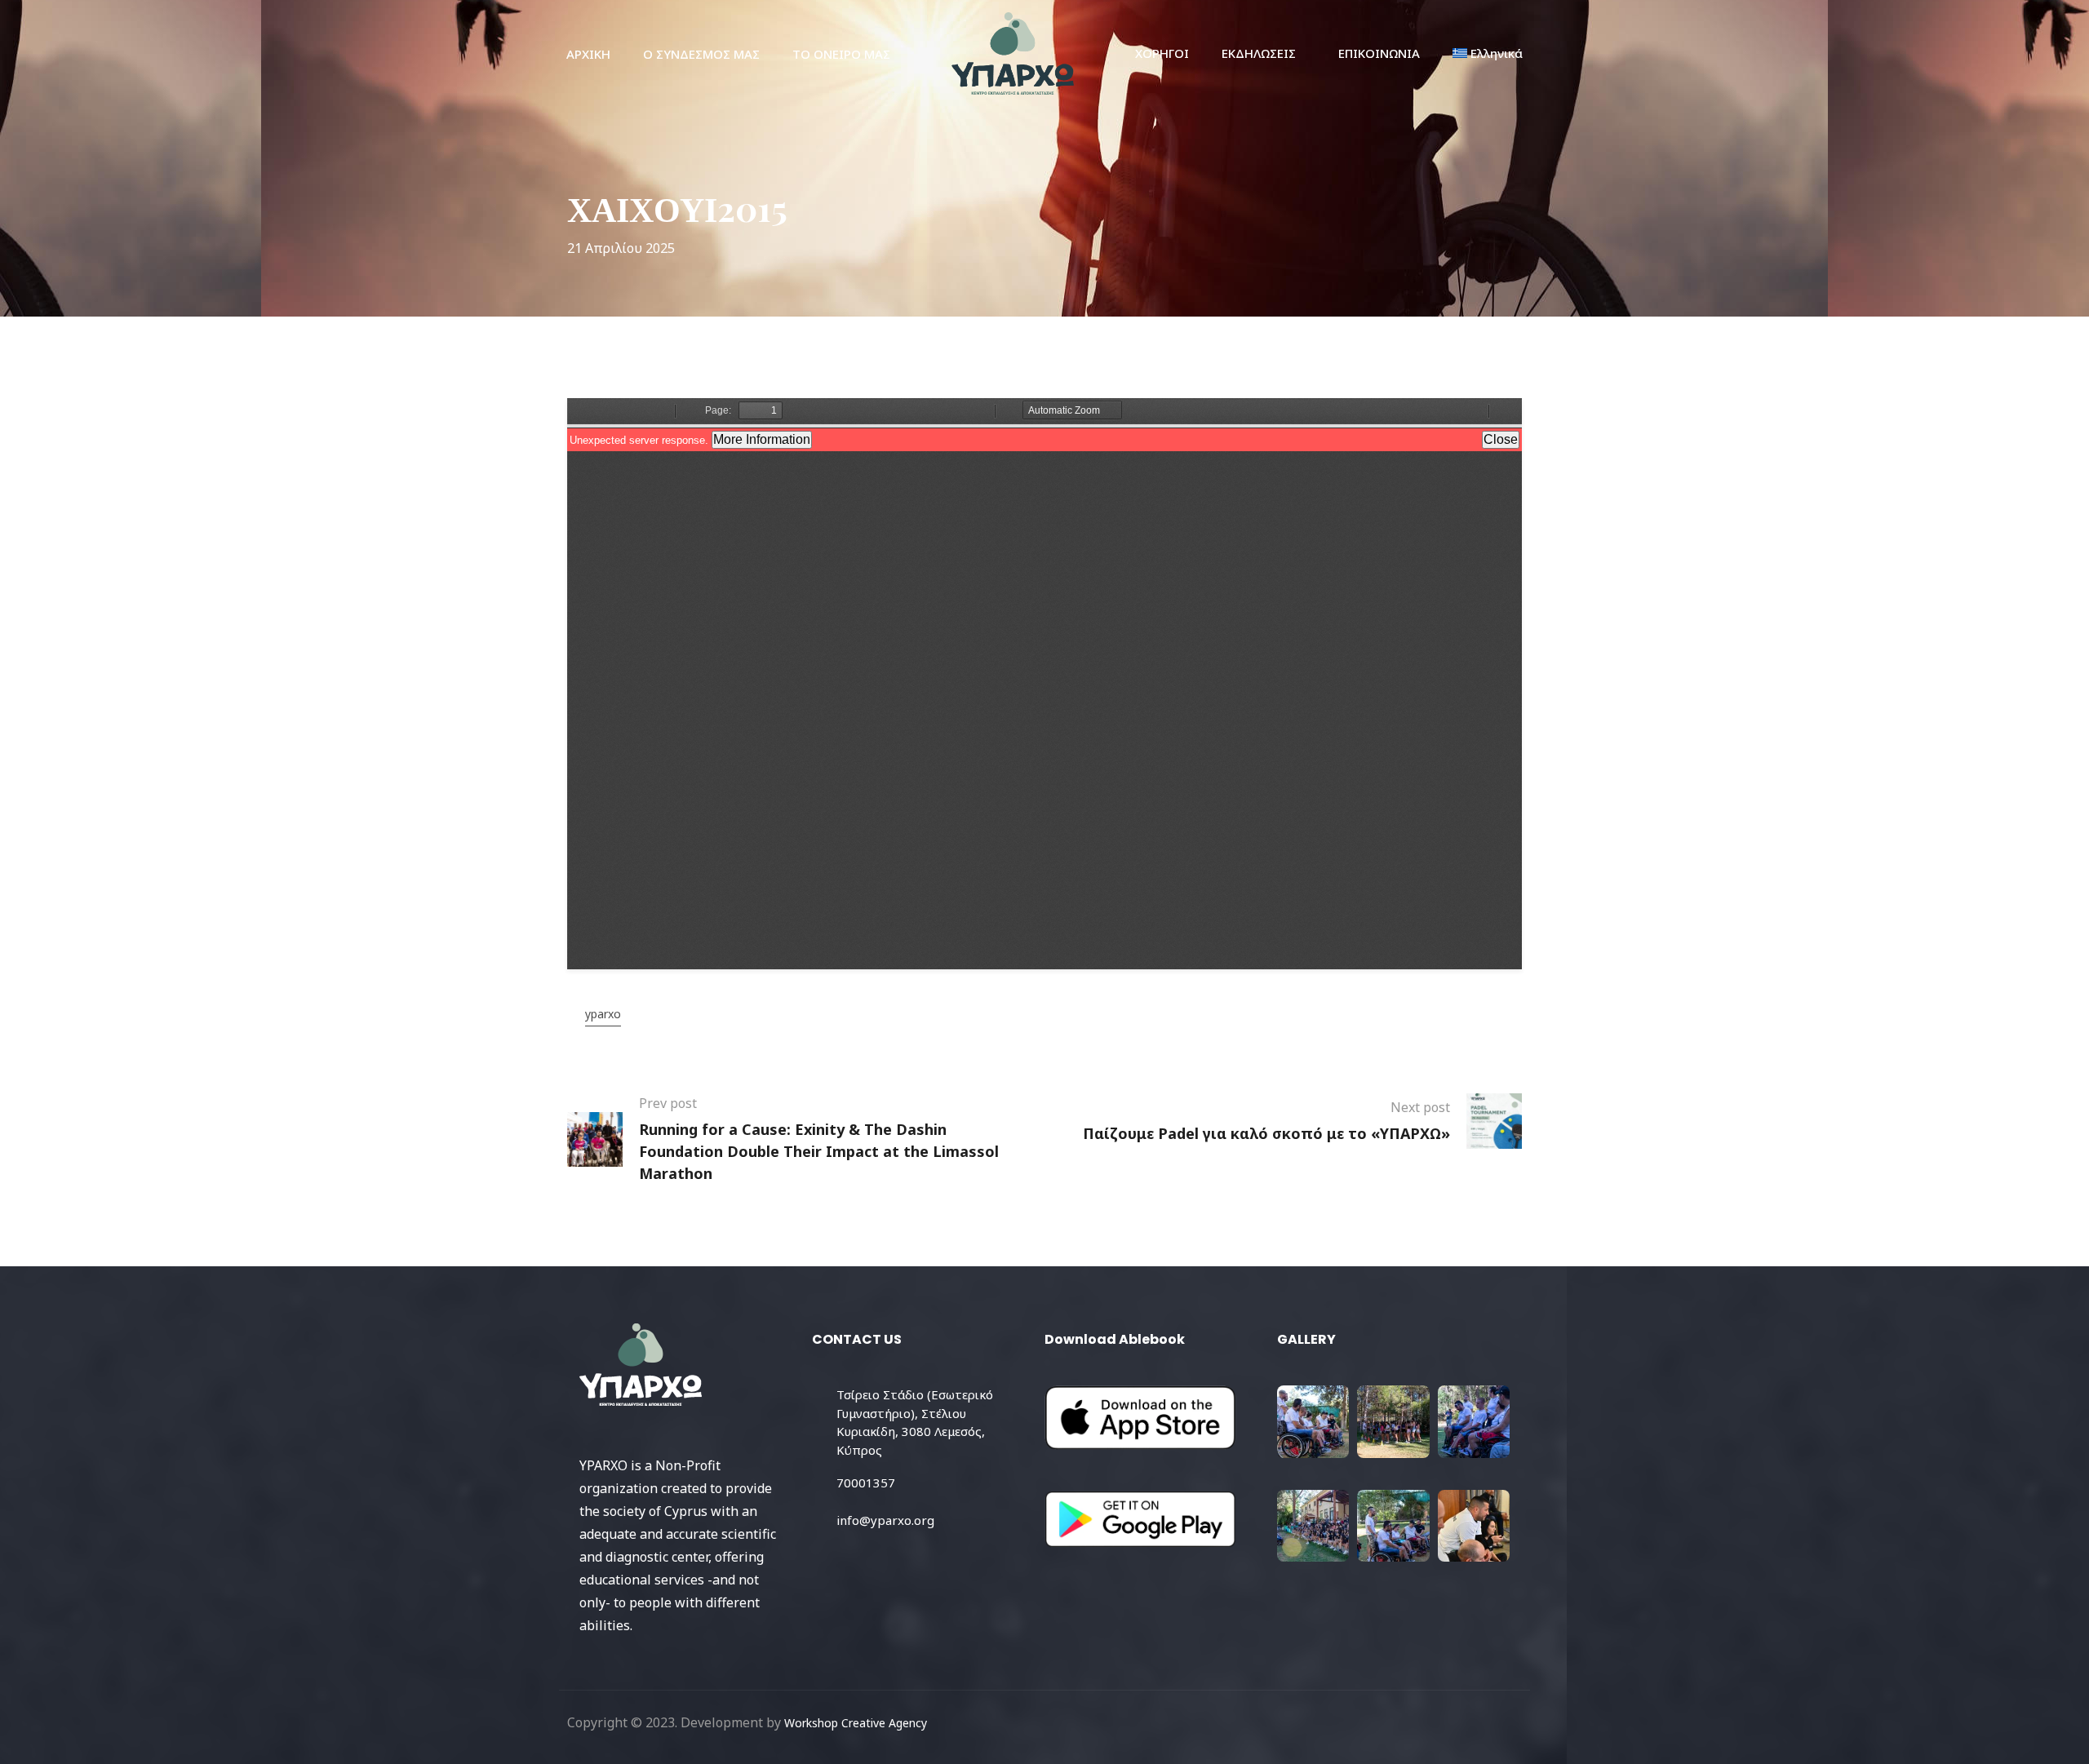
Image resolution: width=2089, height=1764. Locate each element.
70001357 (866, 1483)
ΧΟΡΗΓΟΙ (1162, 53)
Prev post (668, 1103)
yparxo (603, 1014)
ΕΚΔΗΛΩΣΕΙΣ (1259, 53)
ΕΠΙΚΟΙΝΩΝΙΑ (1379, 53)
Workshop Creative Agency (856, 1723)
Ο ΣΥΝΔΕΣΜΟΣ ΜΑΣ (701, 54)
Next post (1420, 1107)
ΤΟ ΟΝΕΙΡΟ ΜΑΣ (841, 54)
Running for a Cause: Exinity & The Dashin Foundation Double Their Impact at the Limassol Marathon (819, 1151)
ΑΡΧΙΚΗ (588, 54)
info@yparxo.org (885, 1520)
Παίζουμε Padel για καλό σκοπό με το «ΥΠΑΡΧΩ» (1266, 1133)
